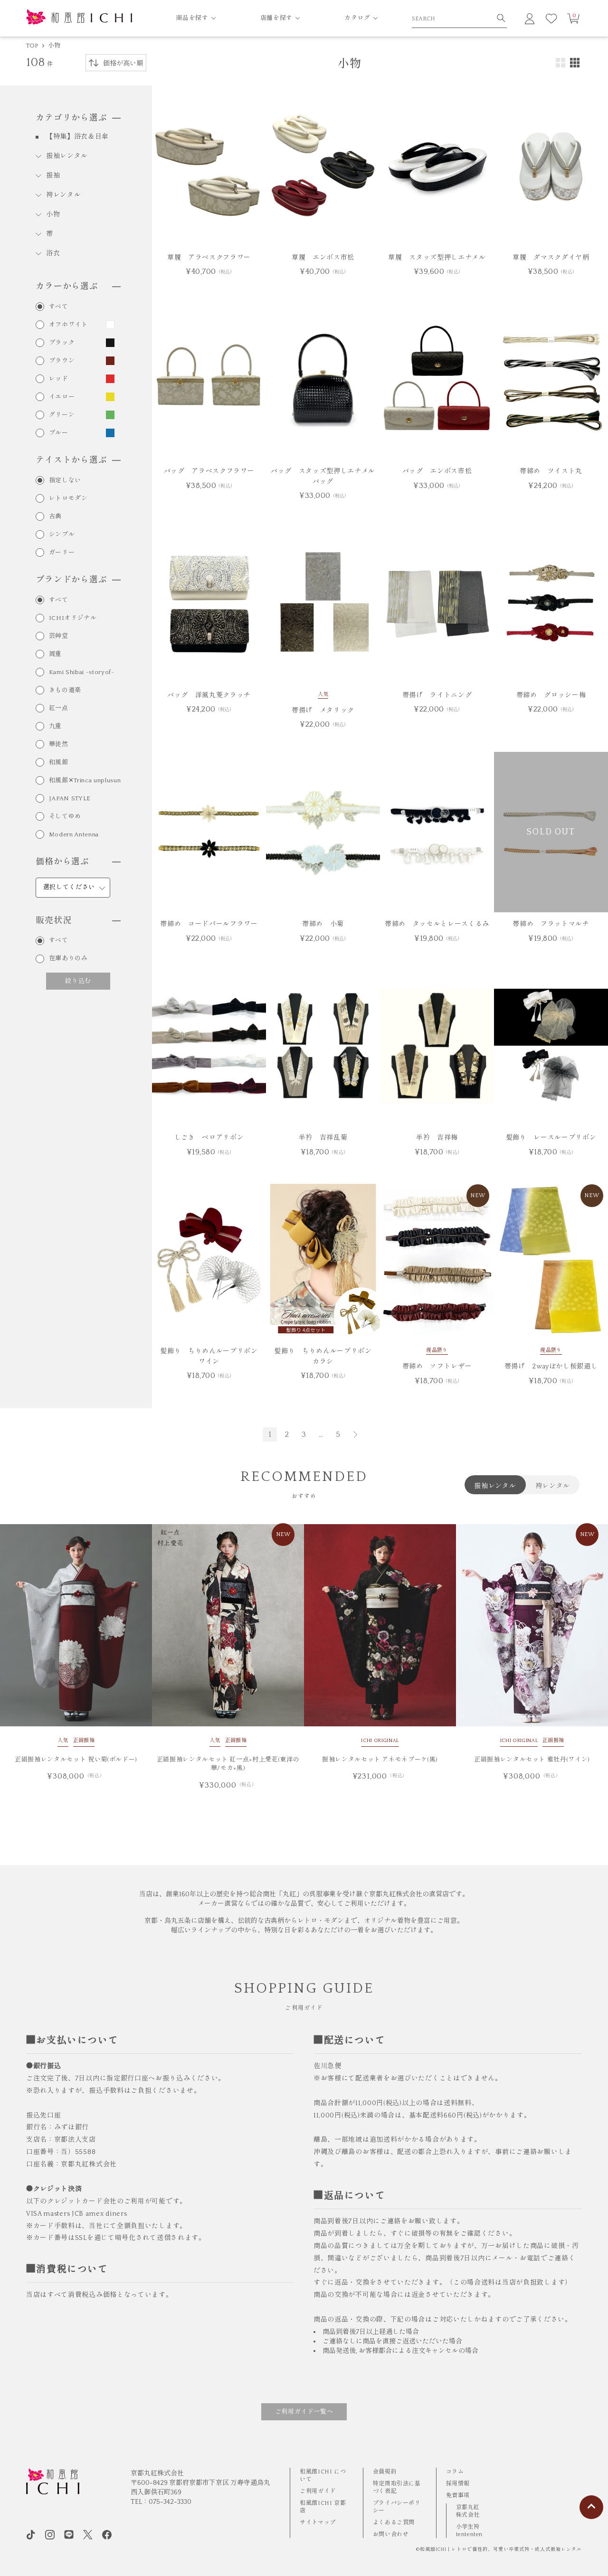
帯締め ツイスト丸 (551, 471)
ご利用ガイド (318, 2491)
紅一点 (59, 708)
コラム (455, 2472)
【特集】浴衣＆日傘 (77, 137)
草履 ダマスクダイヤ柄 (551, 258)
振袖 (53, 176)
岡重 (55, 654)
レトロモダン (68, 499)
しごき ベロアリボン (209, 1138)
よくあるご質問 (394, 2523)
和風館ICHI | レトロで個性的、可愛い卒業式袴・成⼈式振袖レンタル (501, 2550)
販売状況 (54, 921)
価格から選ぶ (62, 862)
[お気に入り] (551, 19)
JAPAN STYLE (70, 799)
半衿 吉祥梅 (437, 1138)
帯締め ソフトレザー (437, 1367)
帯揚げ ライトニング (437, 695)
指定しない (65, 481)
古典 (55, 517)
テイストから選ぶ (71, 460)
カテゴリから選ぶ (71, 118)
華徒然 (59, 745)
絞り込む (78, 981)
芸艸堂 (59, 636)
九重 (55, 726)
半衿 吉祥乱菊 (323, 1138)
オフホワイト (68, 325)
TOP (32, 46)
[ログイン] (530, 19)
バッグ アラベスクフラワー (209, 471)
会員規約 (385, 2472)
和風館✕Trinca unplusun (85, 781)
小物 (54, 46)
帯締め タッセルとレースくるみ (437, 924)
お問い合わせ (391, 2534)
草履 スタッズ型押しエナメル (437, 258)
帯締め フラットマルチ (551, 924)
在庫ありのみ (68, 959)
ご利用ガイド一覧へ (304, 2412)
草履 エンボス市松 (323, 258)
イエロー (62, 397)
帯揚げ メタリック (323, 711)
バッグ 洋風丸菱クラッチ (209, 695)
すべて (59, 307)
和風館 (59, 763)
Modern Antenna (74, 835)
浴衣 (53, 253)
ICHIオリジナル (73, 618)
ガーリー (62, 553)
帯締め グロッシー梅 (551, 695)
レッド (59, 379)
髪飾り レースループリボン (551, 1138)
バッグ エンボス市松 (437, 471)
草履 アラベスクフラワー (209, 258)
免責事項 (458, 2496)
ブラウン (62, 361)
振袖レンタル (67, 156)
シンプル (62, 535)
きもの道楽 (65, 690)
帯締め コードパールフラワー (209, 924)
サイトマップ (318, 2523)
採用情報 (458, 2484)
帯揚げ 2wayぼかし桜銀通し (551, 1367)
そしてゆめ (65, 817)
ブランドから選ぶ (71, 580)
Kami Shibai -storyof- (82, 672)
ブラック (62, 343)
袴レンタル (64, 195)
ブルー (59, 433)
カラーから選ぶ (67, 287)
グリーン (62, 415)
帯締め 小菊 (323, 924)
